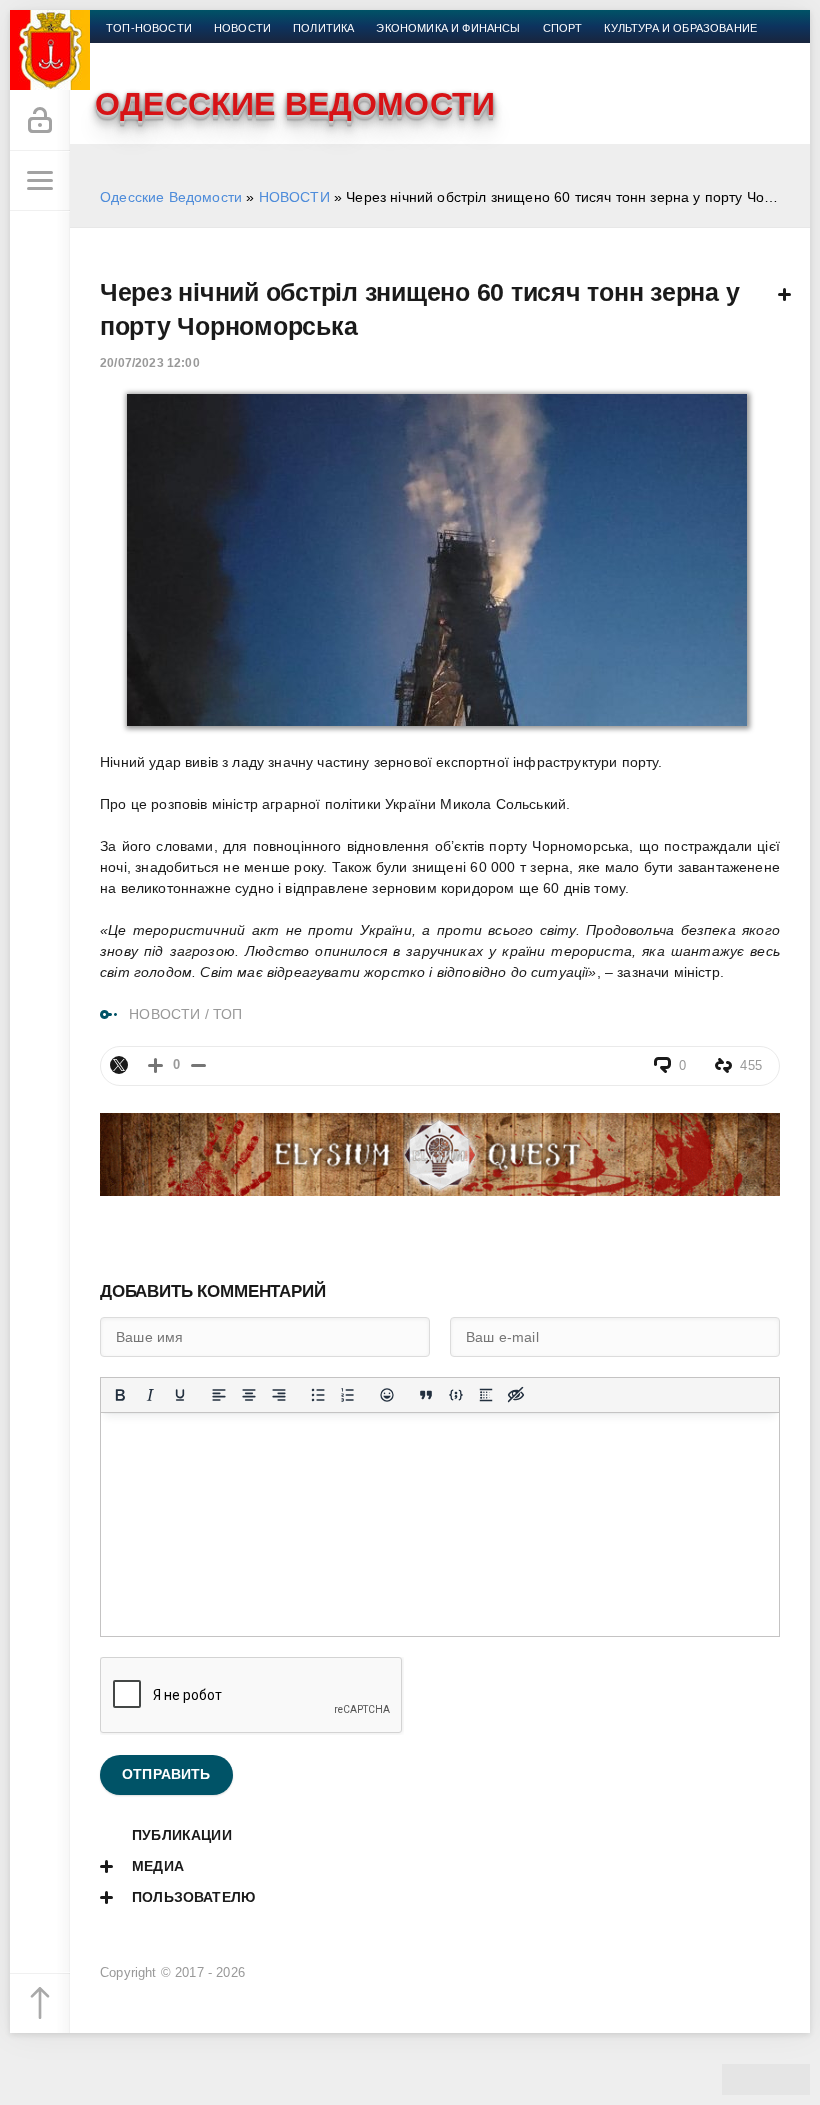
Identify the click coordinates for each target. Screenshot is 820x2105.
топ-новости (149, 28)
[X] (119, 1065)
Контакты (346, 52)
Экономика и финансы (448, 28)
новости (242, 28)
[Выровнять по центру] (249, 1395)
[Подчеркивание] (180, 1395)
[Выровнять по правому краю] (279, 1395)
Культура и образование (680, 28)
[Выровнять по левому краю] (219, 1395)
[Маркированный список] (318, 1395)
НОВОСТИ (294, 197)
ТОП (228, 1014)
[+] (155, 1065)
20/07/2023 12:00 (150, 363)
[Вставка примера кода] (456, 1395)
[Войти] (40, 121)
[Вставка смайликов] (387, 1395)
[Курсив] (150, 1395)
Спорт (563, 28)
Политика (323, 28)
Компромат (142, 52)
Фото (277, 52)
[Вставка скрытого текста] (516, 1395)
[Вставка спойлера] (486, 1395)
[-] (198, 1065)
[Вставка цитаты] (426, 1395)
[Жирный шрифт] (120, 1395)
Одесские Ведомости (171, 197)
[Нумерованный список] (348, 1395)
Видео (219, 52)
